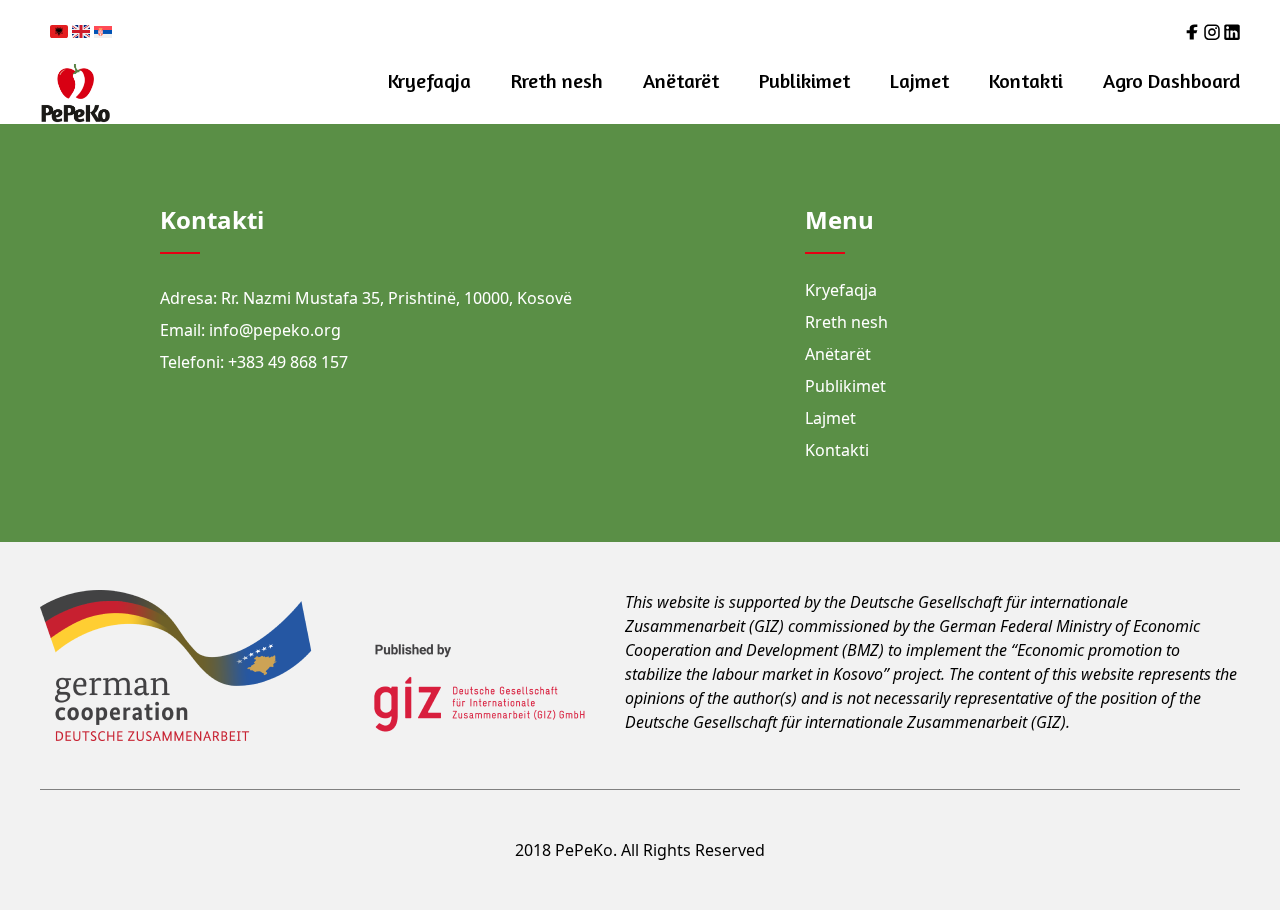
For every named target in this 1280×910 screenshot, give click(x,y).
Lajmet (919, 80)
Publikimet (804, 80)
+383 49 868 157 (288, 362)
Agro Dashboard (1171, 80)
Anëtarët (681, 80)
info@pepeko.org (275, 330)
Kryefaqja (429, 80)
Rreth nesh (557, 80)
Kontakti (1026, 80)
